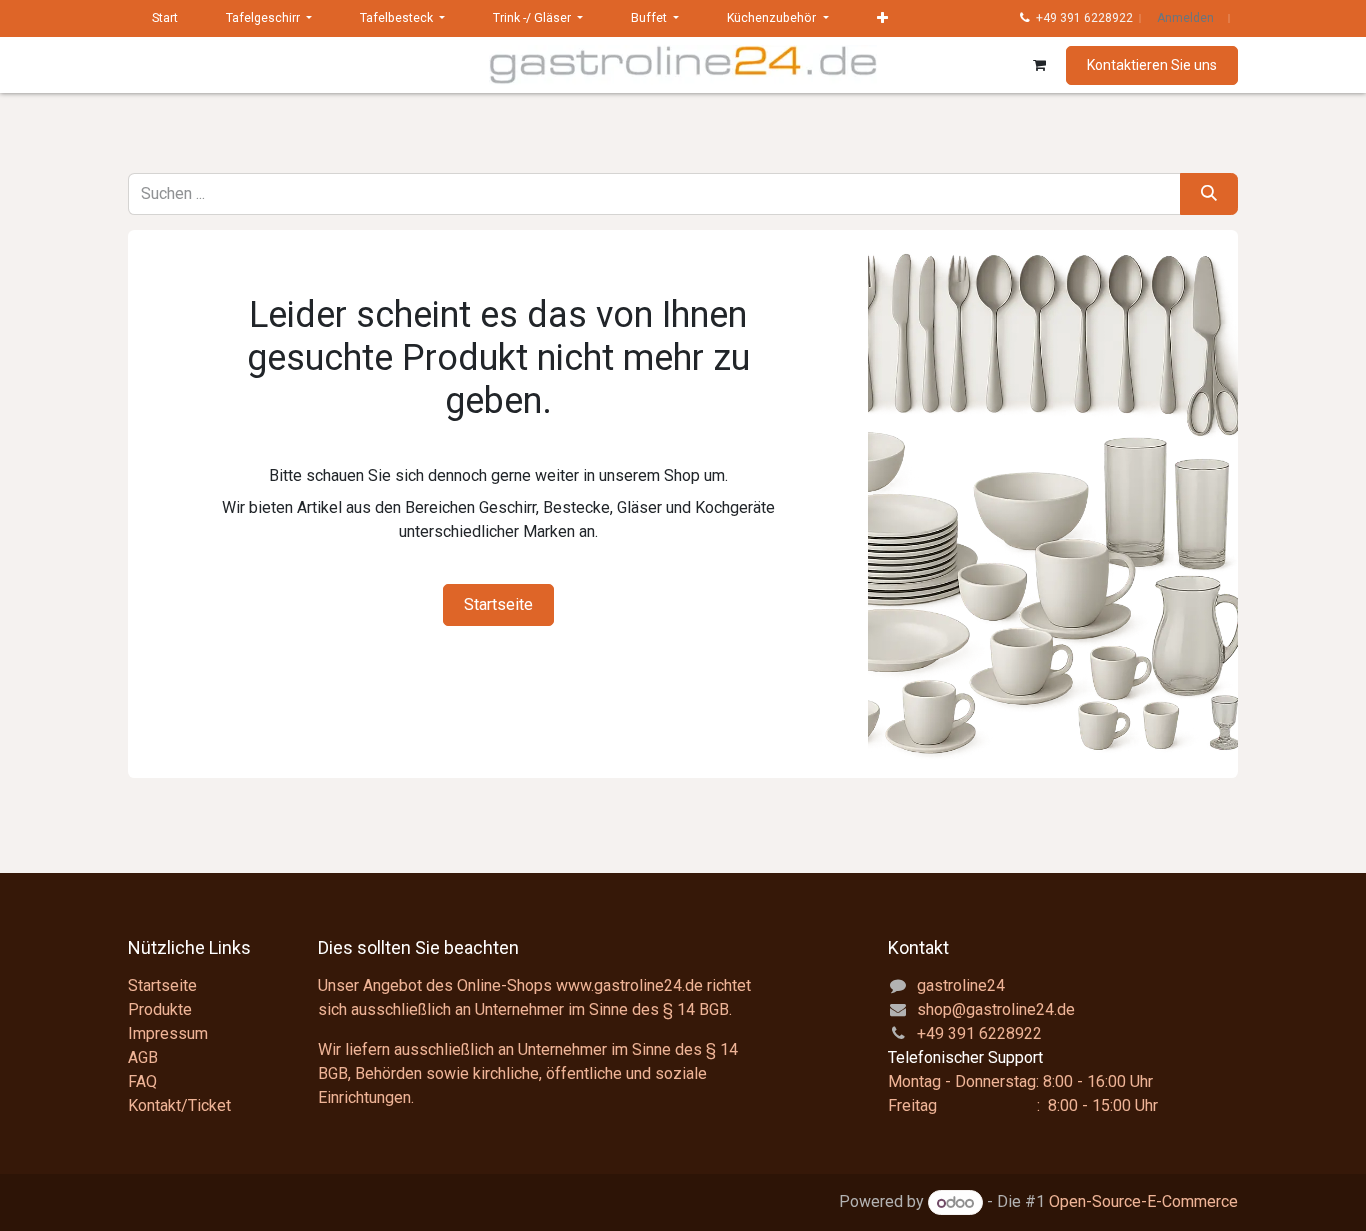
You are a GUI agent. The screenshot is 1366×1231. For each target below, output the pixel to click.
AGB (143, 1057)
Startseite (498, 604)
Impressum (168, 1033)
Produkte (160, 1009)
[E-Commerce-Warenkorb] (1039, 65)
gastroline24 (961, 985)
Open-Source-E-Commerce (1143, 1202)
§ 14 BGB (696, 1009)
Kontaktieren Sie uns (1152, 65)
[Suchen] (1209, 194)
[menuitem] (165, 18)
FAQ (142, 1081)
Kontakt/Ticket (179, 1105)
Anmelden (1185, 18)
